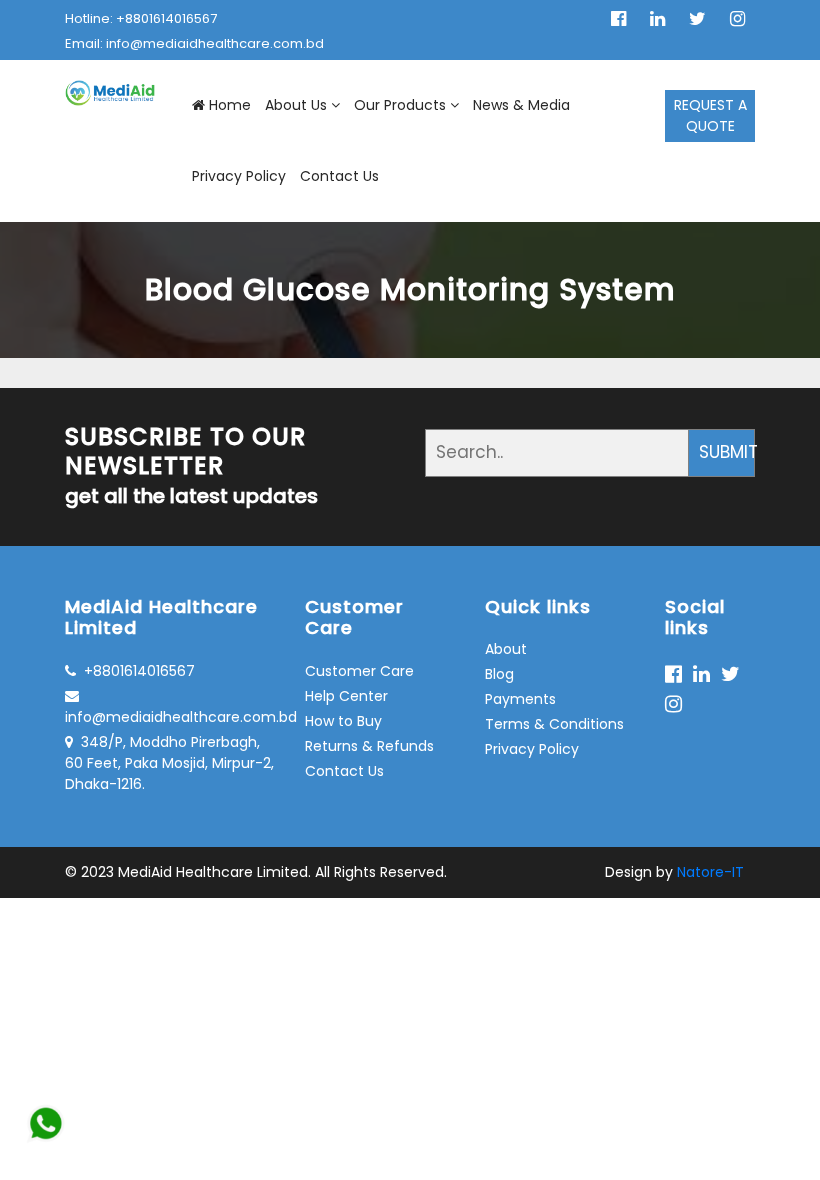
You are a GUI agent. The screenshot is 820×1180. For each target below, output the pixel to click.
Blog (499, 674)
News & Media (521, 105)
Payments (520, 699)
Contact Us (339, 176)
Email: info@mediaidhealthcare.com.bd (194, 43)
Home (230, 105)
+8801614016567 (139, 671)
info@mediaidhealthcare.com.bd (170, 717)
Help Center (346, 696)
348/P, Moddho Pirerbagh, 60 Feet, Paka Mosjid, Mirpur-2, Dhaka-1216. (169, 763)
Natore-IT (710, 872)
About (506, 649)
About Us (296, 105)
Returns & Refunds (369, 746)
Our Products (400, 105)
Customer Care (359, 671)
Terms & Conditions (554, 724)
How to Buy (343, 721)
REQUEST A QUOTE (710, 115)
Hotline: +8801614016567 (141, 18)
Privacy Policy (239, 176)
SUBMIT (727, 452)
